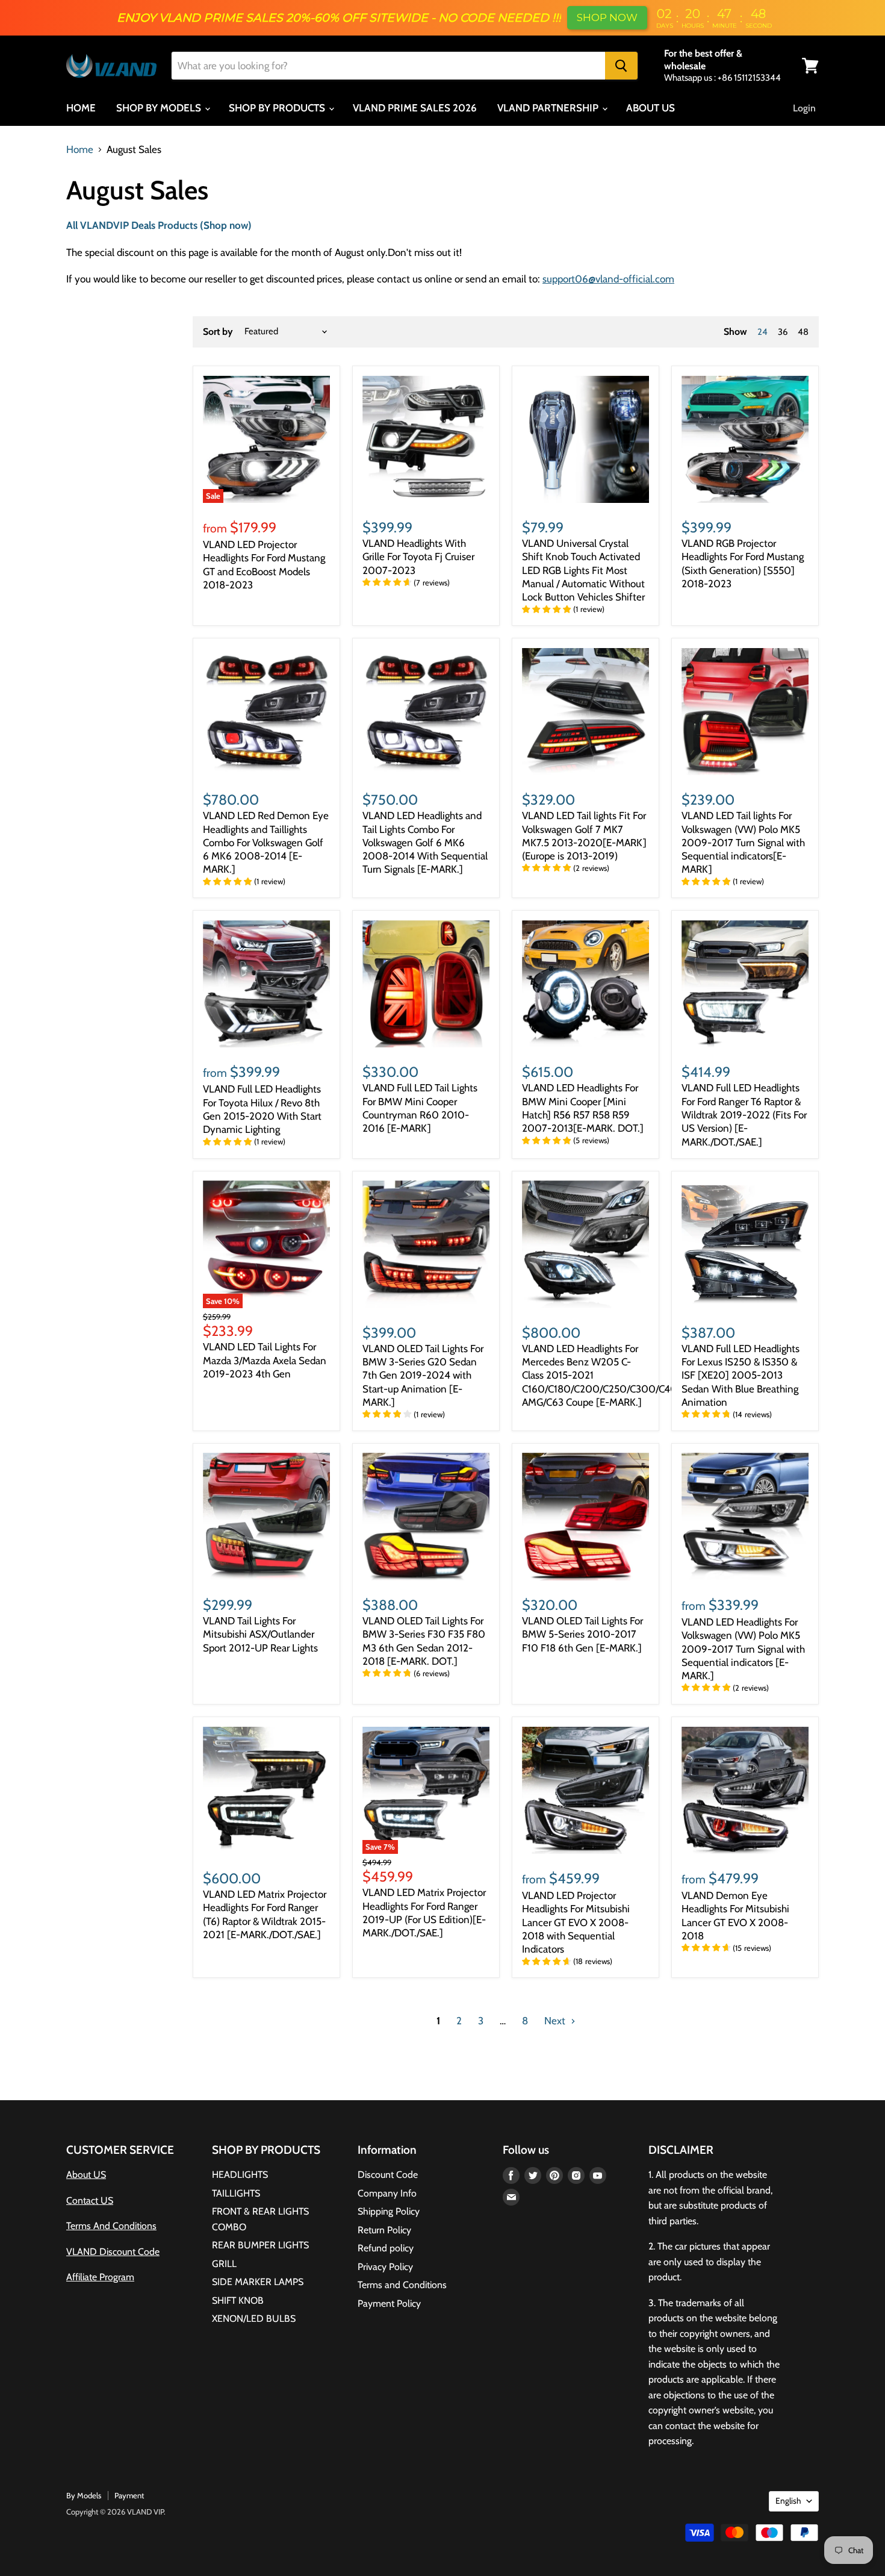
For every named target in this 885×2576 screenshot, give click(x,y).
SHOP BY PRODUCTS (278, 108)
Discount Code (388, 2175)
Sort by (218, 332)
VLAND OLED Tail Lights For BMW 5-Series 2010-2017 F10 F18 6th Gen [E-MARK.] (582, 1634)
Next (556, 2021)
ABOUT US (651, 108)
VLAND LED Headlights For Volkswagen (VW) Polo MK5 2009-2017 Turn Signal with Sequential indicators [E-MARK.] (743, 1649)
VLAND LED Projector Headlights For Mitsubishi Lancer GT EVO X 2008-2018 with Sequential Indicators (576, 1922)
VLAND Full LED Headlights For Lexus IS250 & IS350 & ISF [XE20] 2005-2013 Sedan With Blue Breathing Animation (741, 1375)
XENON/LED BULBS (254, 2319)
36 (783, 332)
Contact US (90, 2200)
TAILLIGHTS (236, 2193)
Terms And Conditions (111, 2226)
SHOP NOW (607, 17)
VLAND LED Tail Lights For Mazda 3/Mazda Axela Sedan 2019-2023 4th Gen (265, 1360)
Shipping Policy (389, 2211)
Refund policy (386, 2248)
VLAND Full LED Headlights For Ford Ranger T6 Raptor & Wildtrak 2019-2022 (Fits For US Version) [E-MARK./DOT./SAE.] (744, 1115)
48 (803, 332)
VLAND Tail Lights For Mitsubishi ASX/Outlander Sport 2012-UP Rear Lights (260, 1634)
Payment (129, 2495)
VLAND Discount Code (113, 2252)
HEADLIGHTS (240, 2175)
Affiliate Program (100, 2277)
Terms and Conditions (402, 2285)
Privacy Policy (385, 2267)
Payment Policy (389, 2303)
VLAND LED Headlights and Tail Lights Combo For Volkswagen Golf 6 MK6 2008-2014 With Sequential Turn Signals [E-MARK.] (425, 842)
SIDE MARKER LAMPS (258, 2282)
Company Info (387, 2193)
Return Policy (384, 2230)
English (788, 2501)
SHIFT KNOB (238, 2300)
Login (804, 108)
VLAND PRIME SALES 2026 (415, 108)
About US (86, 2175)
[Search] (621, 66)
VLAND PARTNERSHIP (549, 108)
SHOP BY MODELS (160, 108)
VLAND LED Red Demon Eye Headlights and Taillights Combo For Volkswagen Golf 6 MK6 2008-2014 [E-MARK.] (266, 842)
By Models (84, 2495)
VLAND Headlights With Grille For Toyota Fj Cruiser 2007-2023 (418, 557)
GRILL (224, 2264)
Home (80, 150)
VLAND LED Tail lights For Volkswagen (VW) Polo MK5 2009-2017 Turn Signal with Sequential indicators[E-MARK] (743, 842)
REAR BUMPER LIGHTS (260, 2245)
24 (762, 332)
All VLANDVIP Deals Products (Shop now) (159, 225)
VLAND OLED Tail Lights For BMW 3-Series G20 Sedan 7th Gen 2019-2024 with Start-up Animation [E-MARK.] (423, 1375)
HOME (81, 108)
